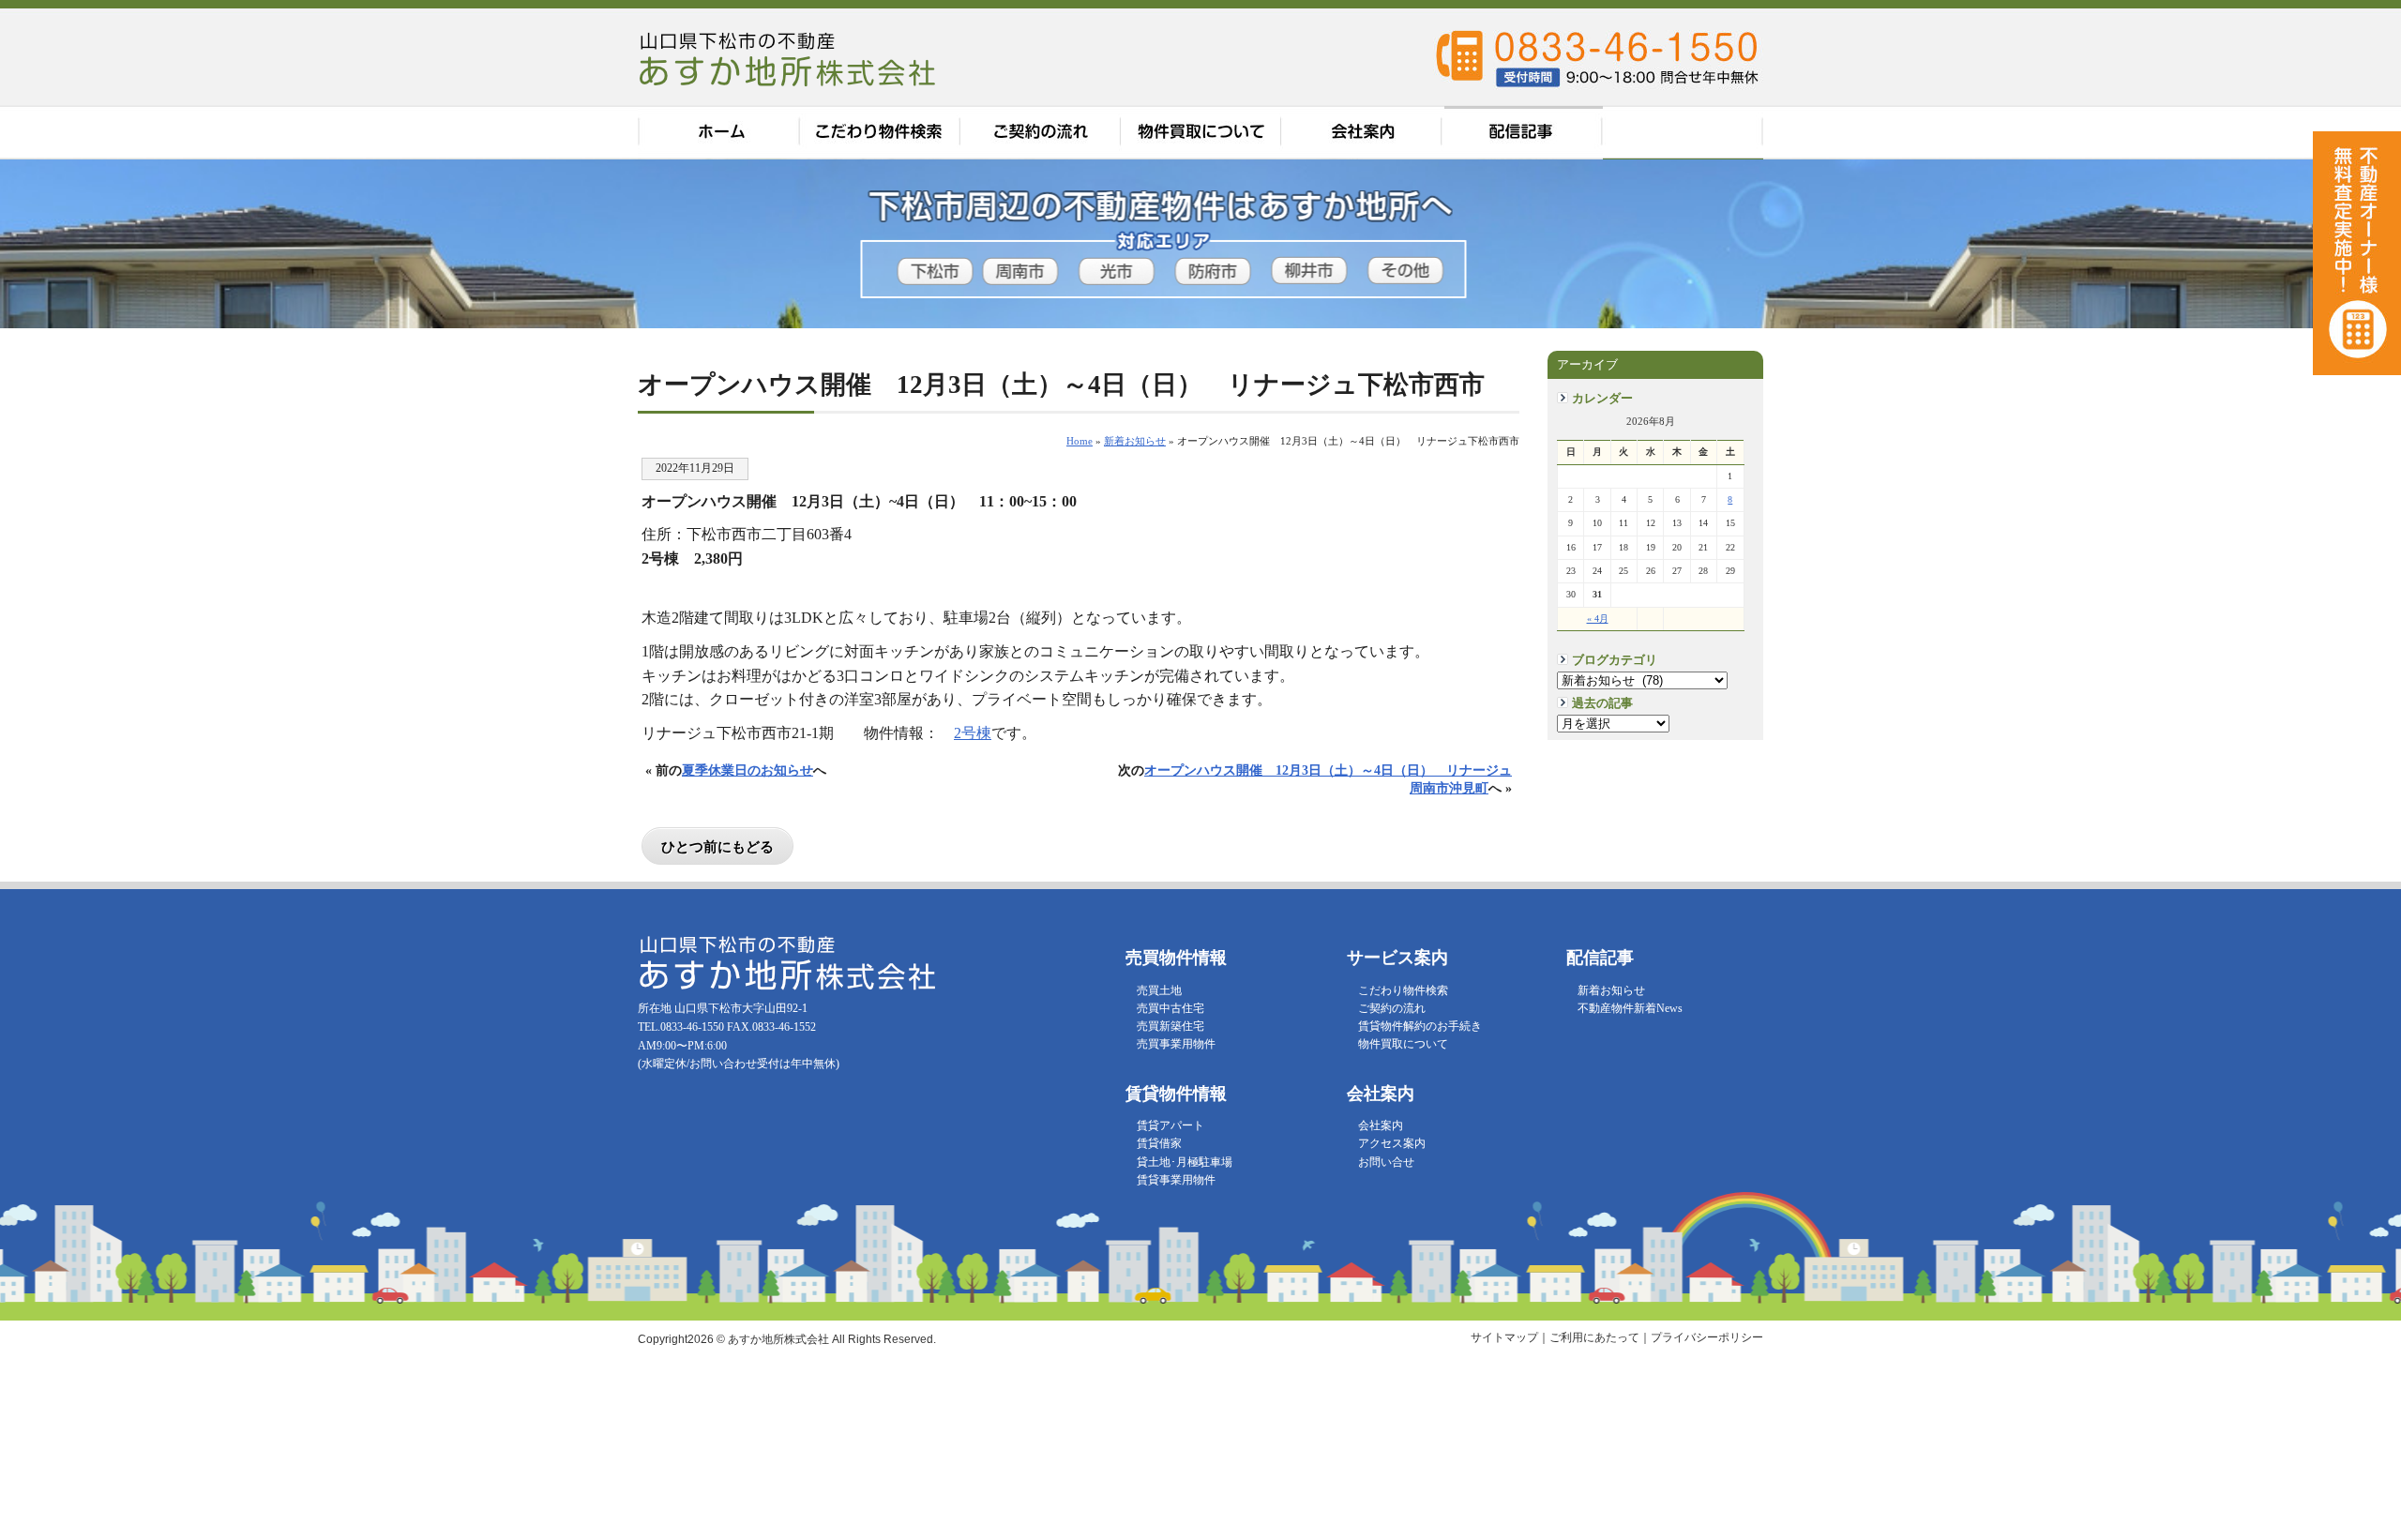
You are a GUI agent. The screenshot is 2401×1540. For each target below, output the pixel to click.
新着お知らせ (1611, 990)
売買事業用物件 (1176, 1044)
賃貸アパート (1170, 1125)
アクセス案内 (1683, 133)
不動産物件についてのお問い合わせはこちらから (2357, 506)
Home (1080, 441)
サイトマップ (1504, 1337)
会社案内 (1364, 133)
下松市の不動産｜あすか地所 (790, 58)
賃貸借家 (1159, 1143)
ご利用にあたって (1594, 1337)
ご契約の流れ (1041, 133)
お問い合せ (1386, 1162)
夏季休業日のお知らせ (747, 770)
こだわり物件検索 (880, 133)
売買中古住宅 (1170, 1008)
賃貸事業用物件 (1176, 1180)
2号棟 (973, 733)
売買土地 (1159, 990)
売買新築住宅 (1170, 1026)
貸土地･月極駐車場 (1185, 1162)
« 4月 (1598, 619)
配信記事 (1524, 133)
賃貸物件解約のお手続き (1420, 1026)
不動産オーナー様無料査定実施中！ (2357, 253)
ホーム (718, 133)
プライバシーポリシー (1707, 1337)
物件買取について (1202, 133)
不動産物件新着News (1630, 1008)
